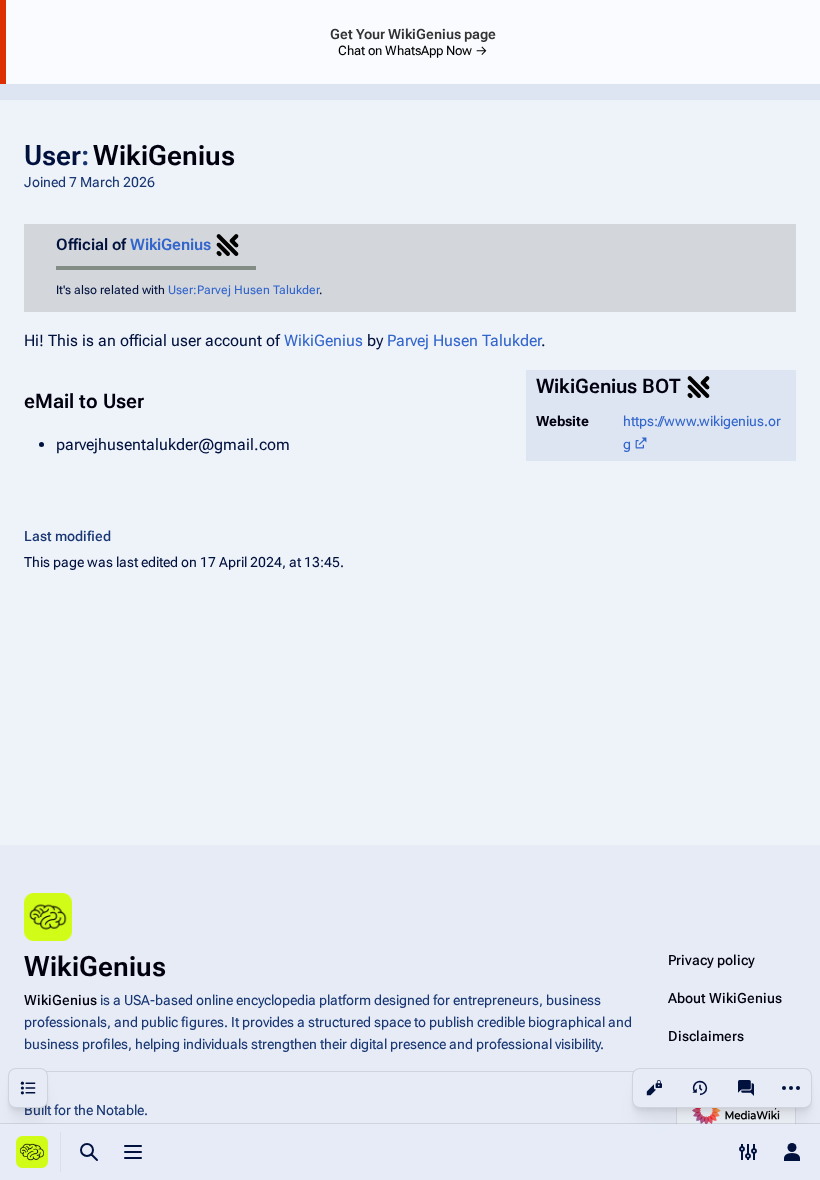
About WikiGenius (725, 998)
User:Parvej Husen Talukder (243, 290)
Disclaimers (706, 1036)
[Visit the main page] (32, 1152)
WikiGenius (170, 244)
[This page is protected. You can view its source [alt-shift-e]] (654, 1088)
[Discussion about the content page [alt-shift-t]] (746, 1088)
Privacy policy (711, 960)
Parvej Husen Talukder (464, 340)
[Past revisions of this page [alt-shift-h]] (700, 1088)
